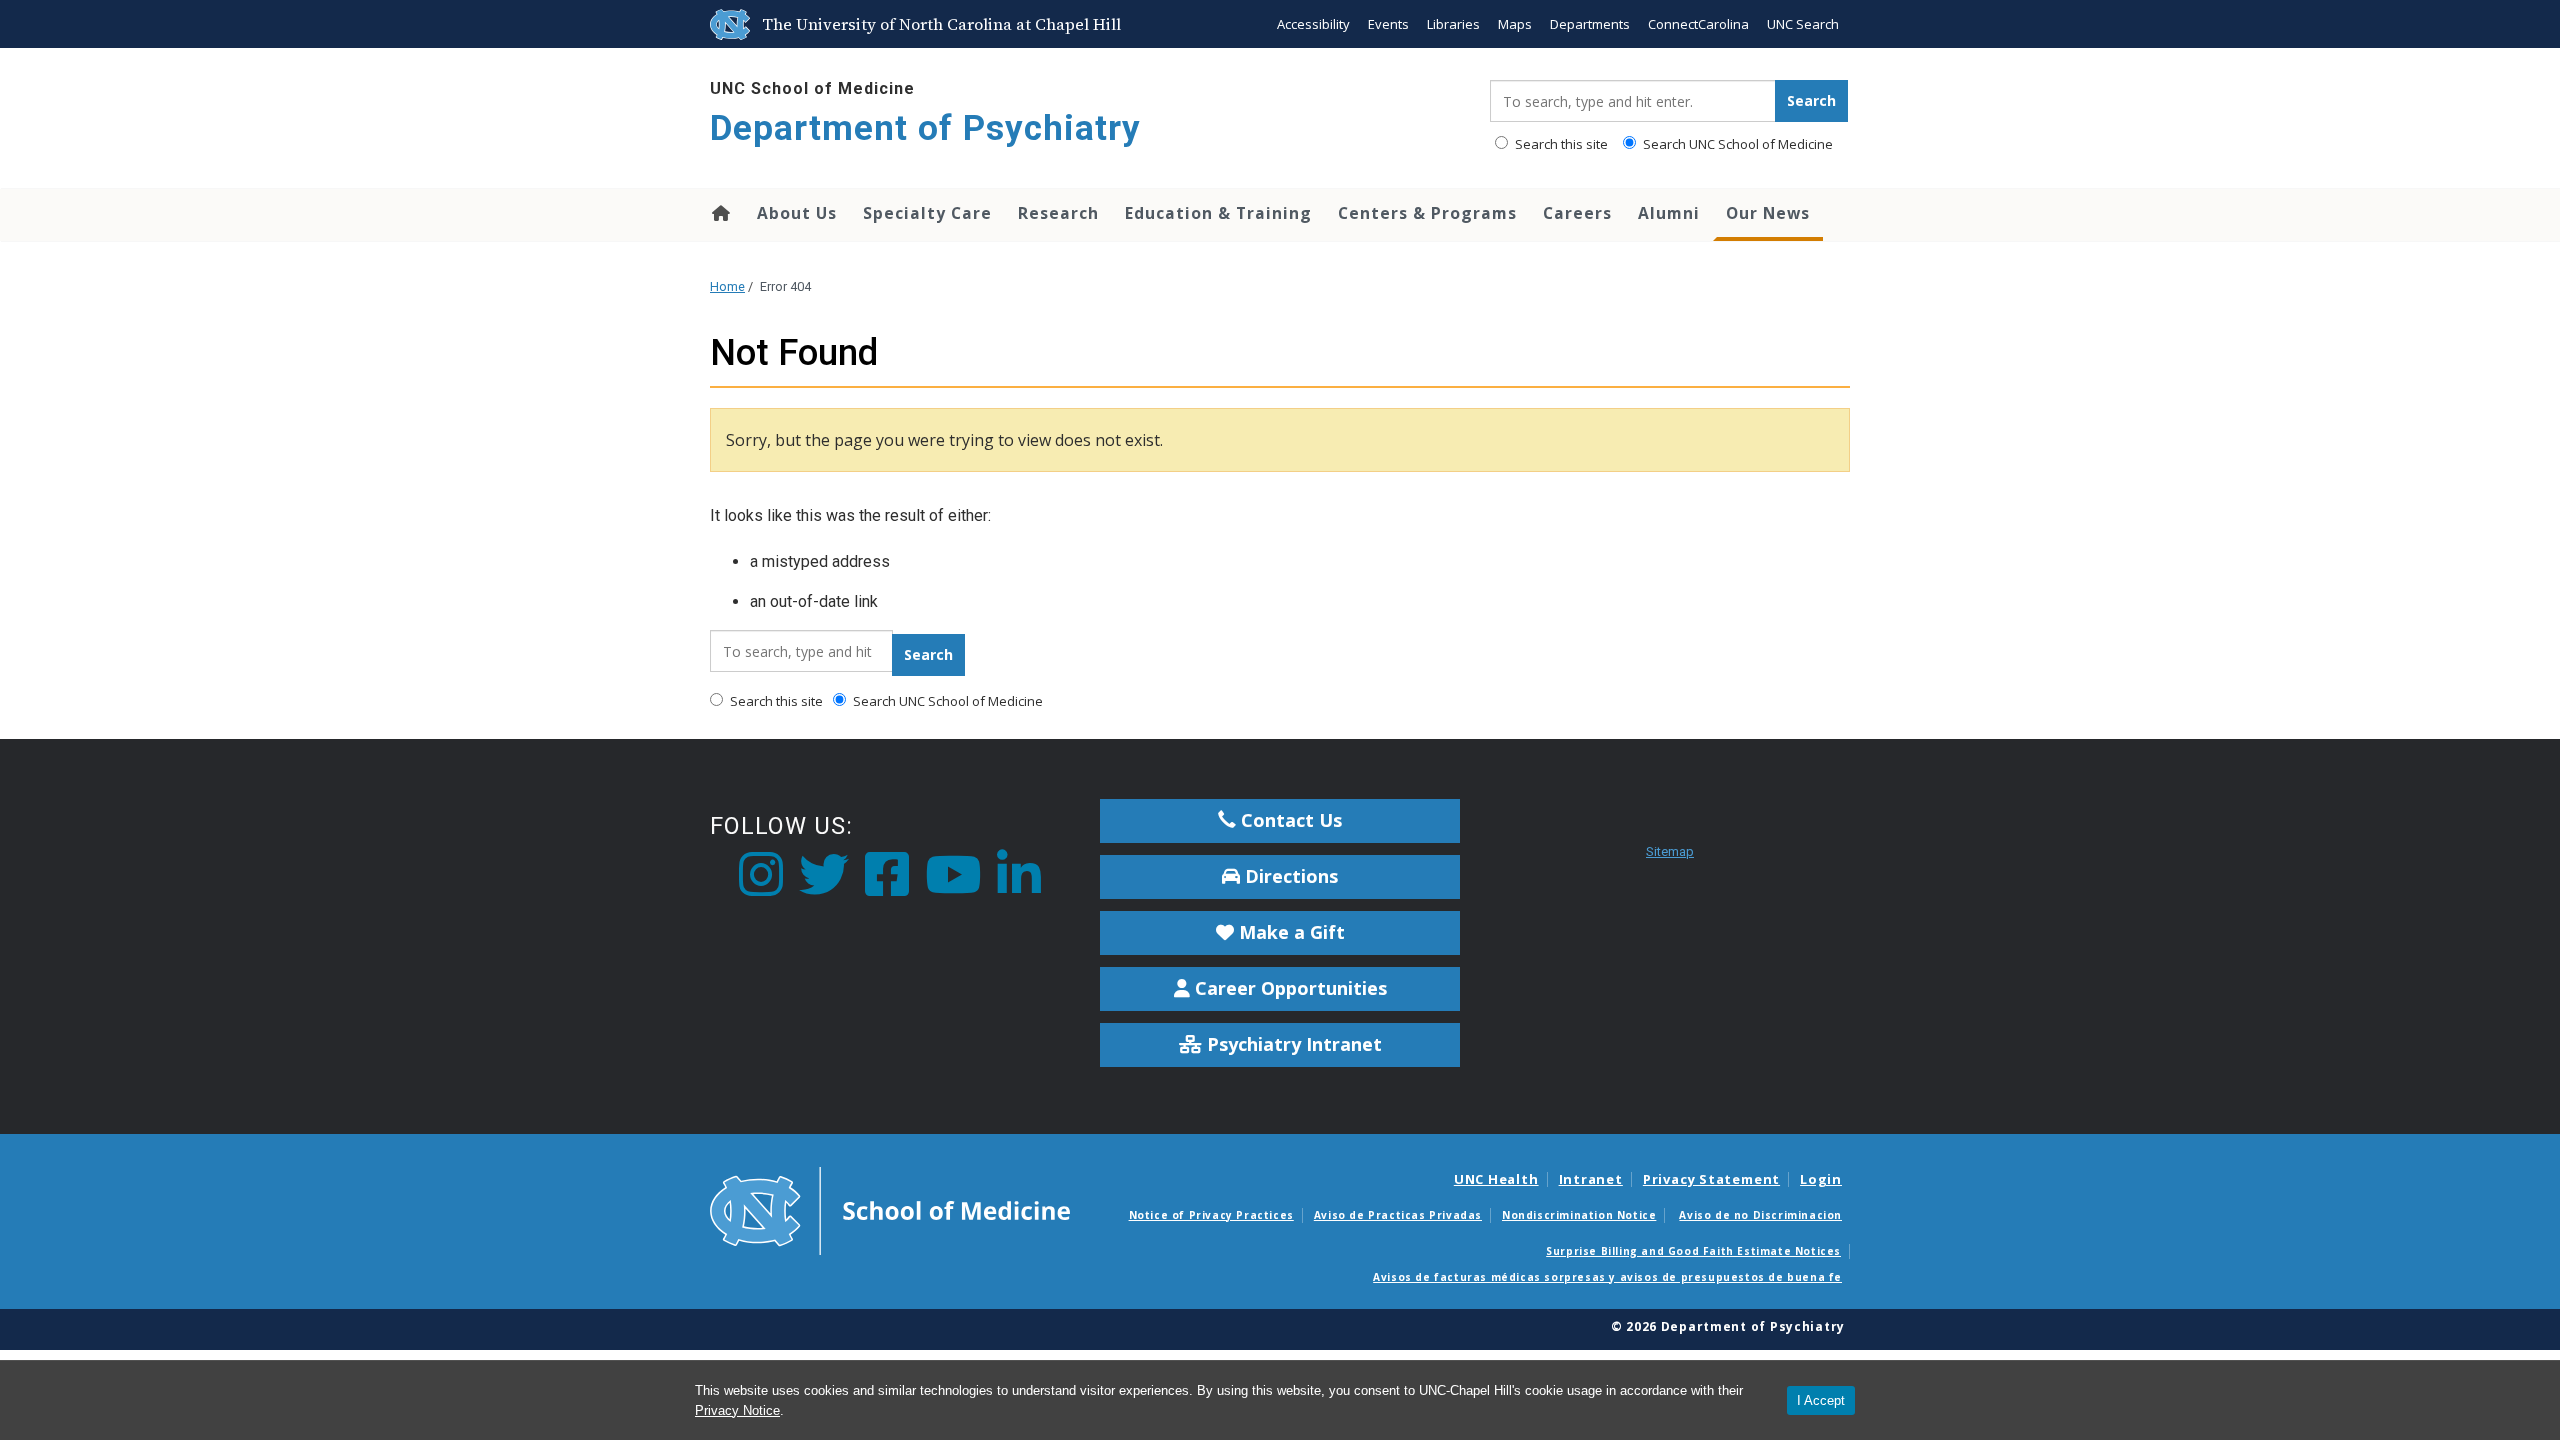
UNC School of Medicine (812, 88)
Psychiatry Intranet (1292, 1044)
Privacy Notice (737, 1410)
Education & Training (1218, 213)
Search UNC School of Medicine (1736, 144)
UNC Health (1496, 1179)
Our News (1768, 213)
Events (1388, 24)
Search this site (1560, 144)
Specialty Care (927, 213)
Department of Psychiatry (925, 128)
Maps (1515, 24)
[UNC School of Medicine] (890, 1209)
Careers (1577, 213)
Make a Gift (1289, 932)
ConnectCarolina (1698, 24)
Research (1058, 213)
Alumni (1669, 213)
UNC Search (1803, 24)
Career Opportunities (1288, 988)
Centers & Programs (1427, 213)
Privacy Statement (1711, 1179)
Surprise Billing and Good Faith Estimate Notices (1693, 1251)
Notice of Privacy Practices (1211, 1215)
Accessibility (1313, 24)
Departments (1590, 24)
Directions (1289, 876)
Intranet (1591, 1179)
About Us (797, 213)
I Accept (1821, 1400)
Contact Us (1289, 820)
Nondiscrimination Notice (1579, 1215)
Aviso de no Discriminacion (1760, 1215)
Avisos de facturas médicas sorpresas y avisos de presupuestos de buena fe (1607, 1277)
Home (719, 213)
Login (1821, 1179)
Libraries (1453, 24)
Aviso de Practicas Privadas (1398, 1215)
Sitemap (1670, 851)
